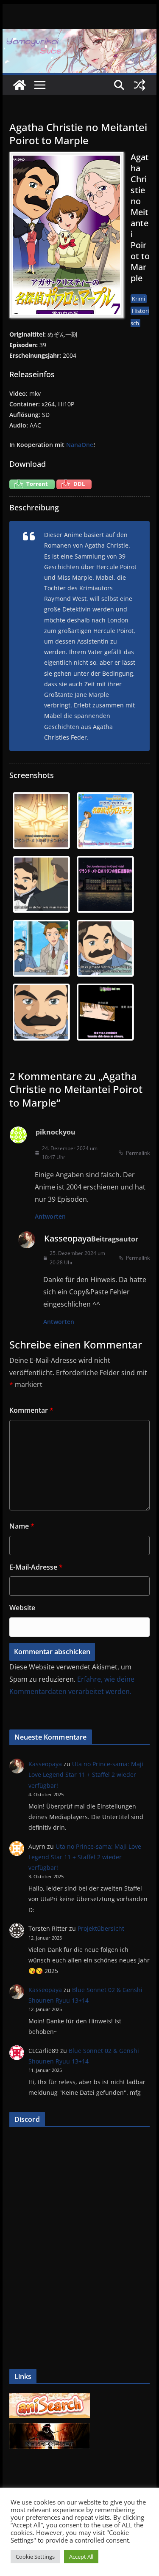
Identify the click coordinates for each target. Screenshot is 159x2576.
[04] (105, 884)
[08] (105, 1012)
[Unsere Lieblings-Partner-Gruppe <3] (50, 2428)
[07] (41, 1012)
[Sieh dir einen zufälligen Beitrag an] (139, 85)
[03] (41, 884)
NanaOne (80, 445)
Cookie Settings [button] (35, 2557)
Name (22, 1526)
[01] (41, 821)
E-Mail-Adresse (36, 1567)
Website (22, 1608)
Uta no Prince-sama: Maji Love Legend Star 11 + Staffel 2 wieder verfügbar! (86, 1774)
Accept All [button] (81, 2557)
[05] (41, 948)
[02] (105, 821)
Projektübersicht (101, 1928)
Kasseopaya (68, 1238)
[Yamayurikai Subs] (20, 85)
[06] (105, 948)
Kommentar (31, 1410)
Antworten (50, 1216)
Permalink (138, 1153)
